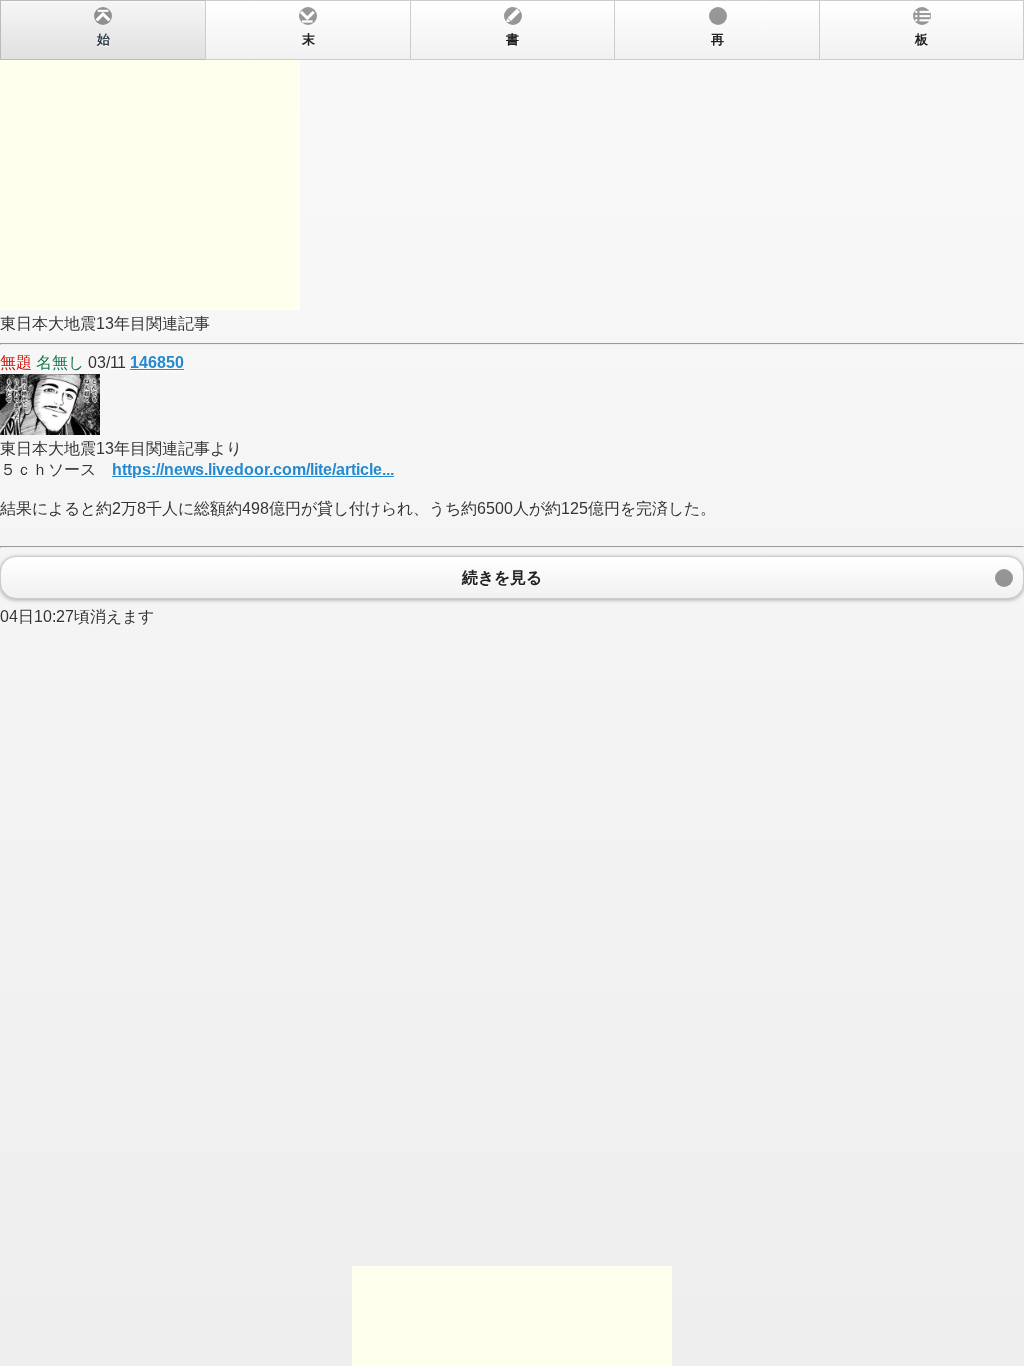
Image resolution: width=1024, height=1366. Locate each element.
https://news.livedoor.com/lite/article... (253, 469)
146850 (157, 362)
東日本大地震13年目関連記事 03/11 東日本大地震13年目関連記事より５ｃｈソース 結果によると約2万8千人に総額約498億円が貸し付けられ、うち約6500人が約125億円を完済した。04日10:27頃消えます (464, 329)
